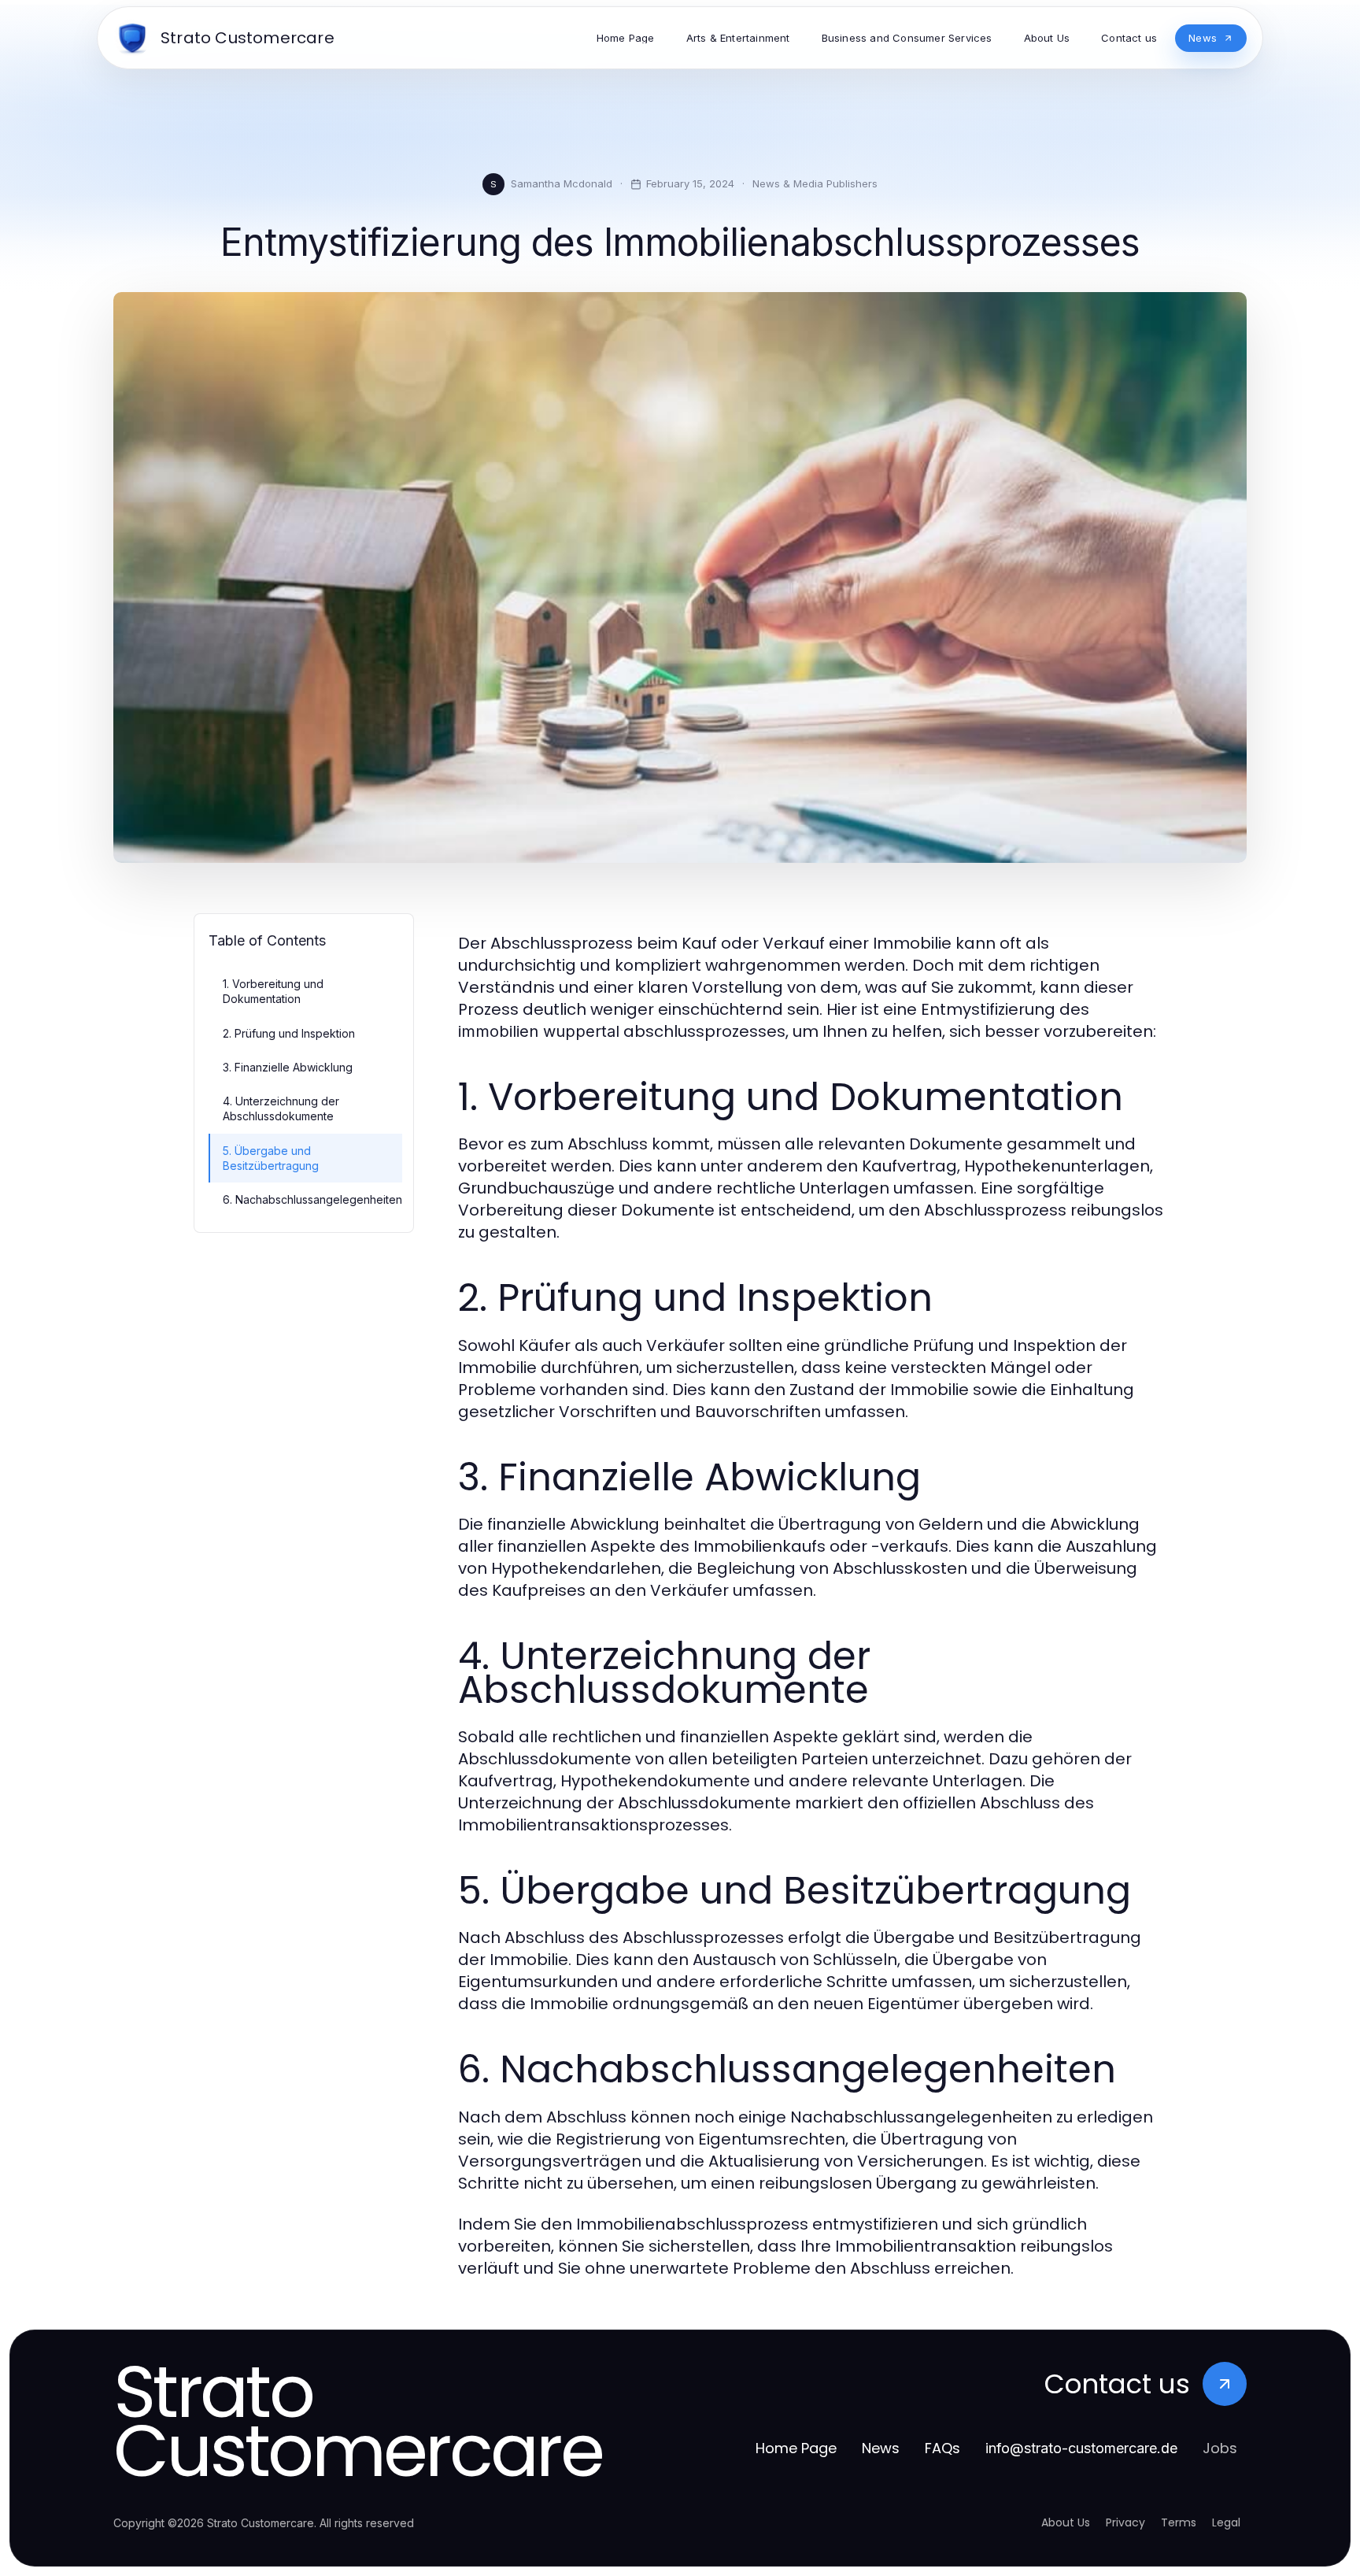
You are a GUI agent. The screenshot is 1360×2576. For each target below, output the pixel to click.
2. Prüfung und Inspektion (289, 1033)
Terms (1179, 2522)
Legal (1226, 2522)
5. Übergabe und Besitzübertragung (271, 1158)
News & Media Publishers (815, 183)
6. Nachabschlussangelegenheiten (312, 1199)
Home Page (796, 2448)
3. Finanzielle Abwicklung (288, 1067)
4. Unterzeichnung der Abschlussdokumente (281, 1108)
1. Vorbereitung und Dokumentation (273, 991)
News (881, 2448)
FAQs (942, 2448)
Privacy (1125, 2522)
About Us (1066, 2522)
